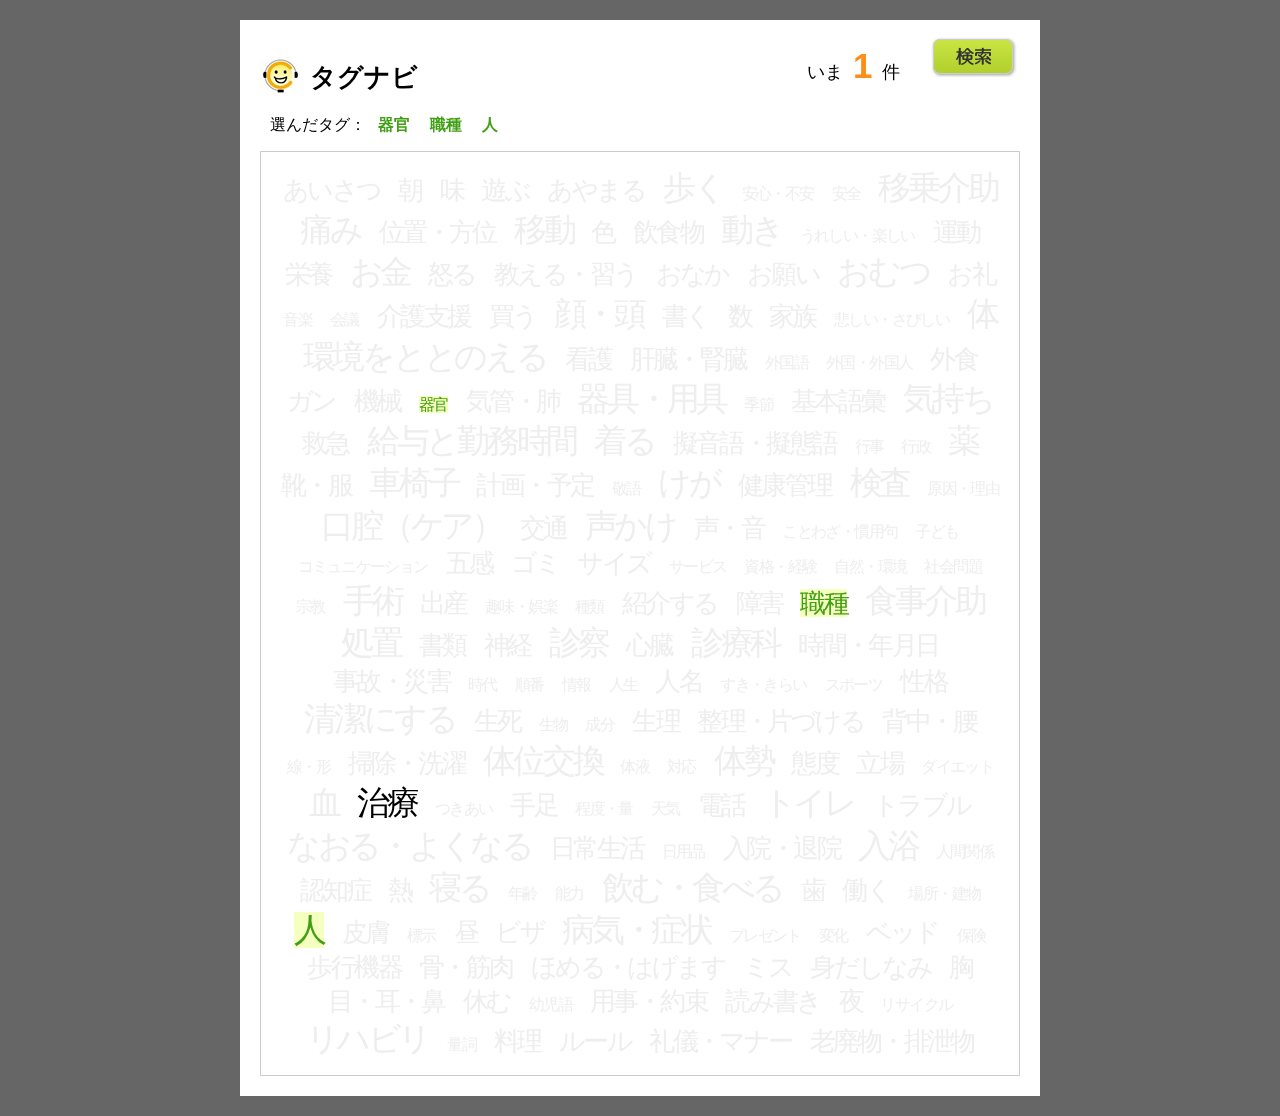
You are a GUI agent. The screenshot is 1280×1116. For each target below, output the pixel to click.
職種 (823, 603)
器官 (433, 404)
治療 (387, 803)
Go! (973, 57)
